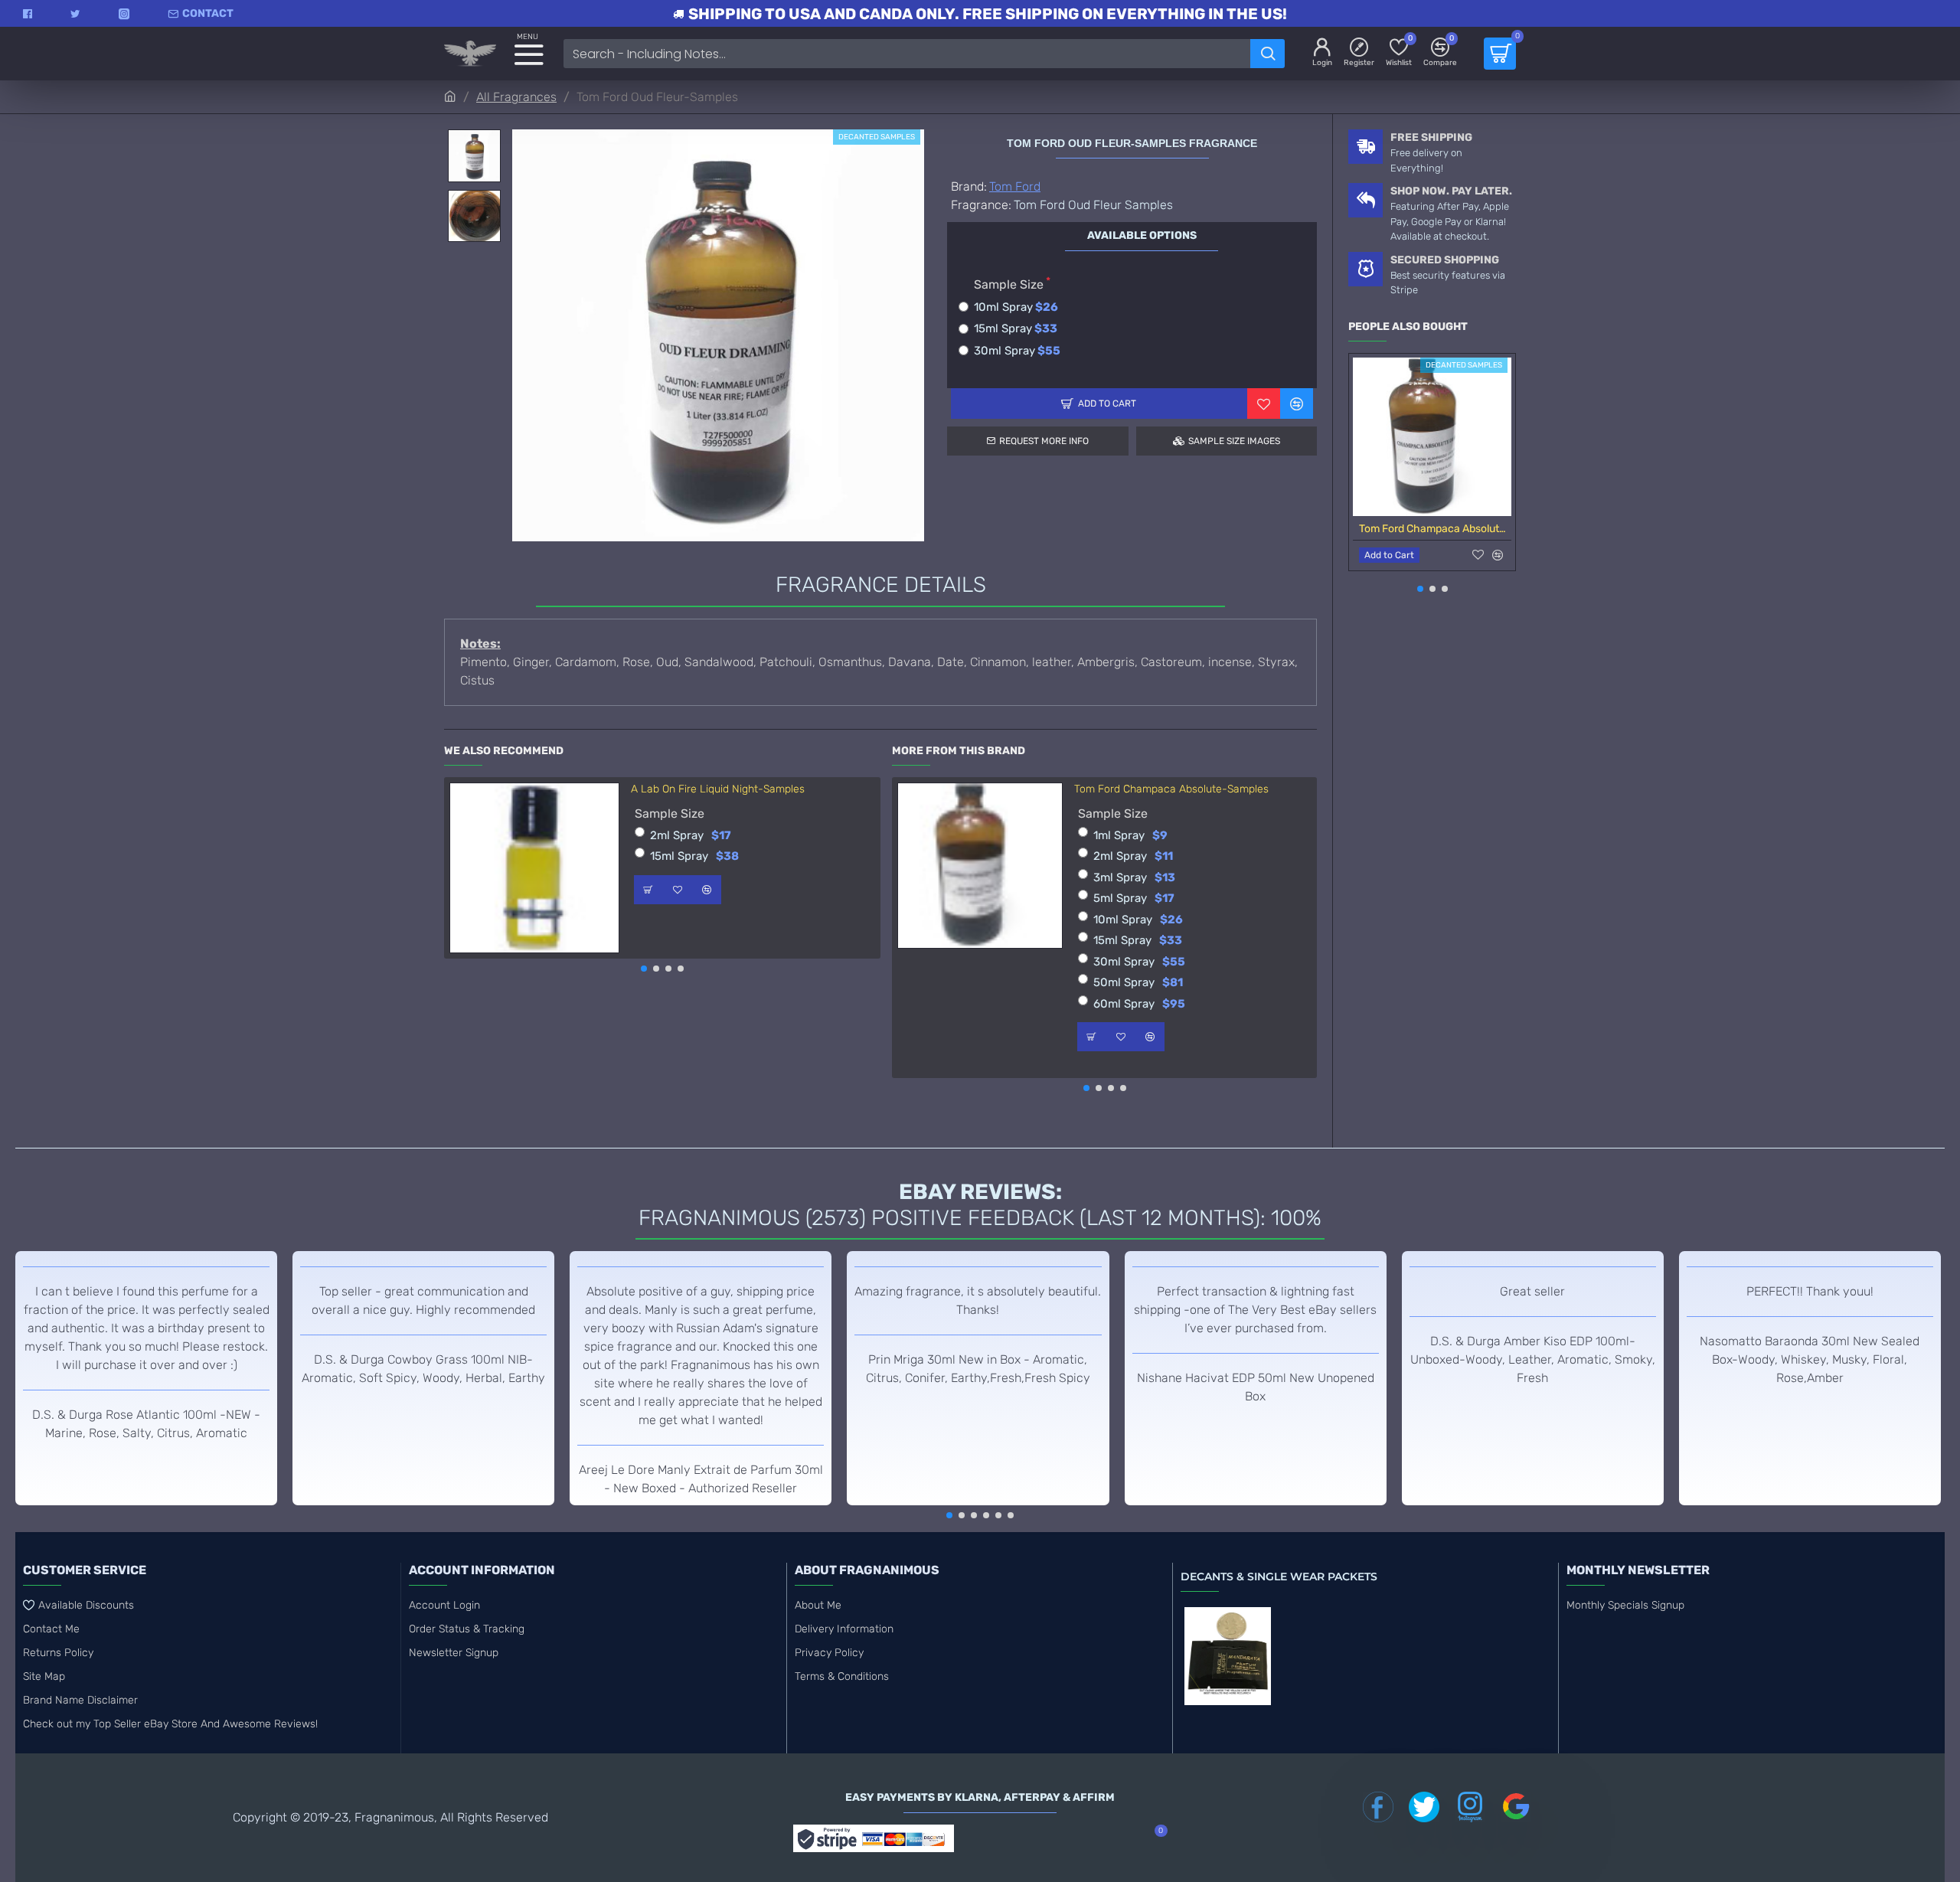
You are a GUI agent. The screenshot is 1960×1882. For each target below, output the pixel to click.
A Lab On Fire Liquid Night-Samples (718, 789)
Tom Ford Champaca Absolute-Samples (1171, 789)
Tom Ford (1015, 186)
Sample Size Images (1234, 441)
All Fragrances (516, 97)
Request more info (1044, 441)
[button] (644, 969)
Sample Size (1009, 284)
